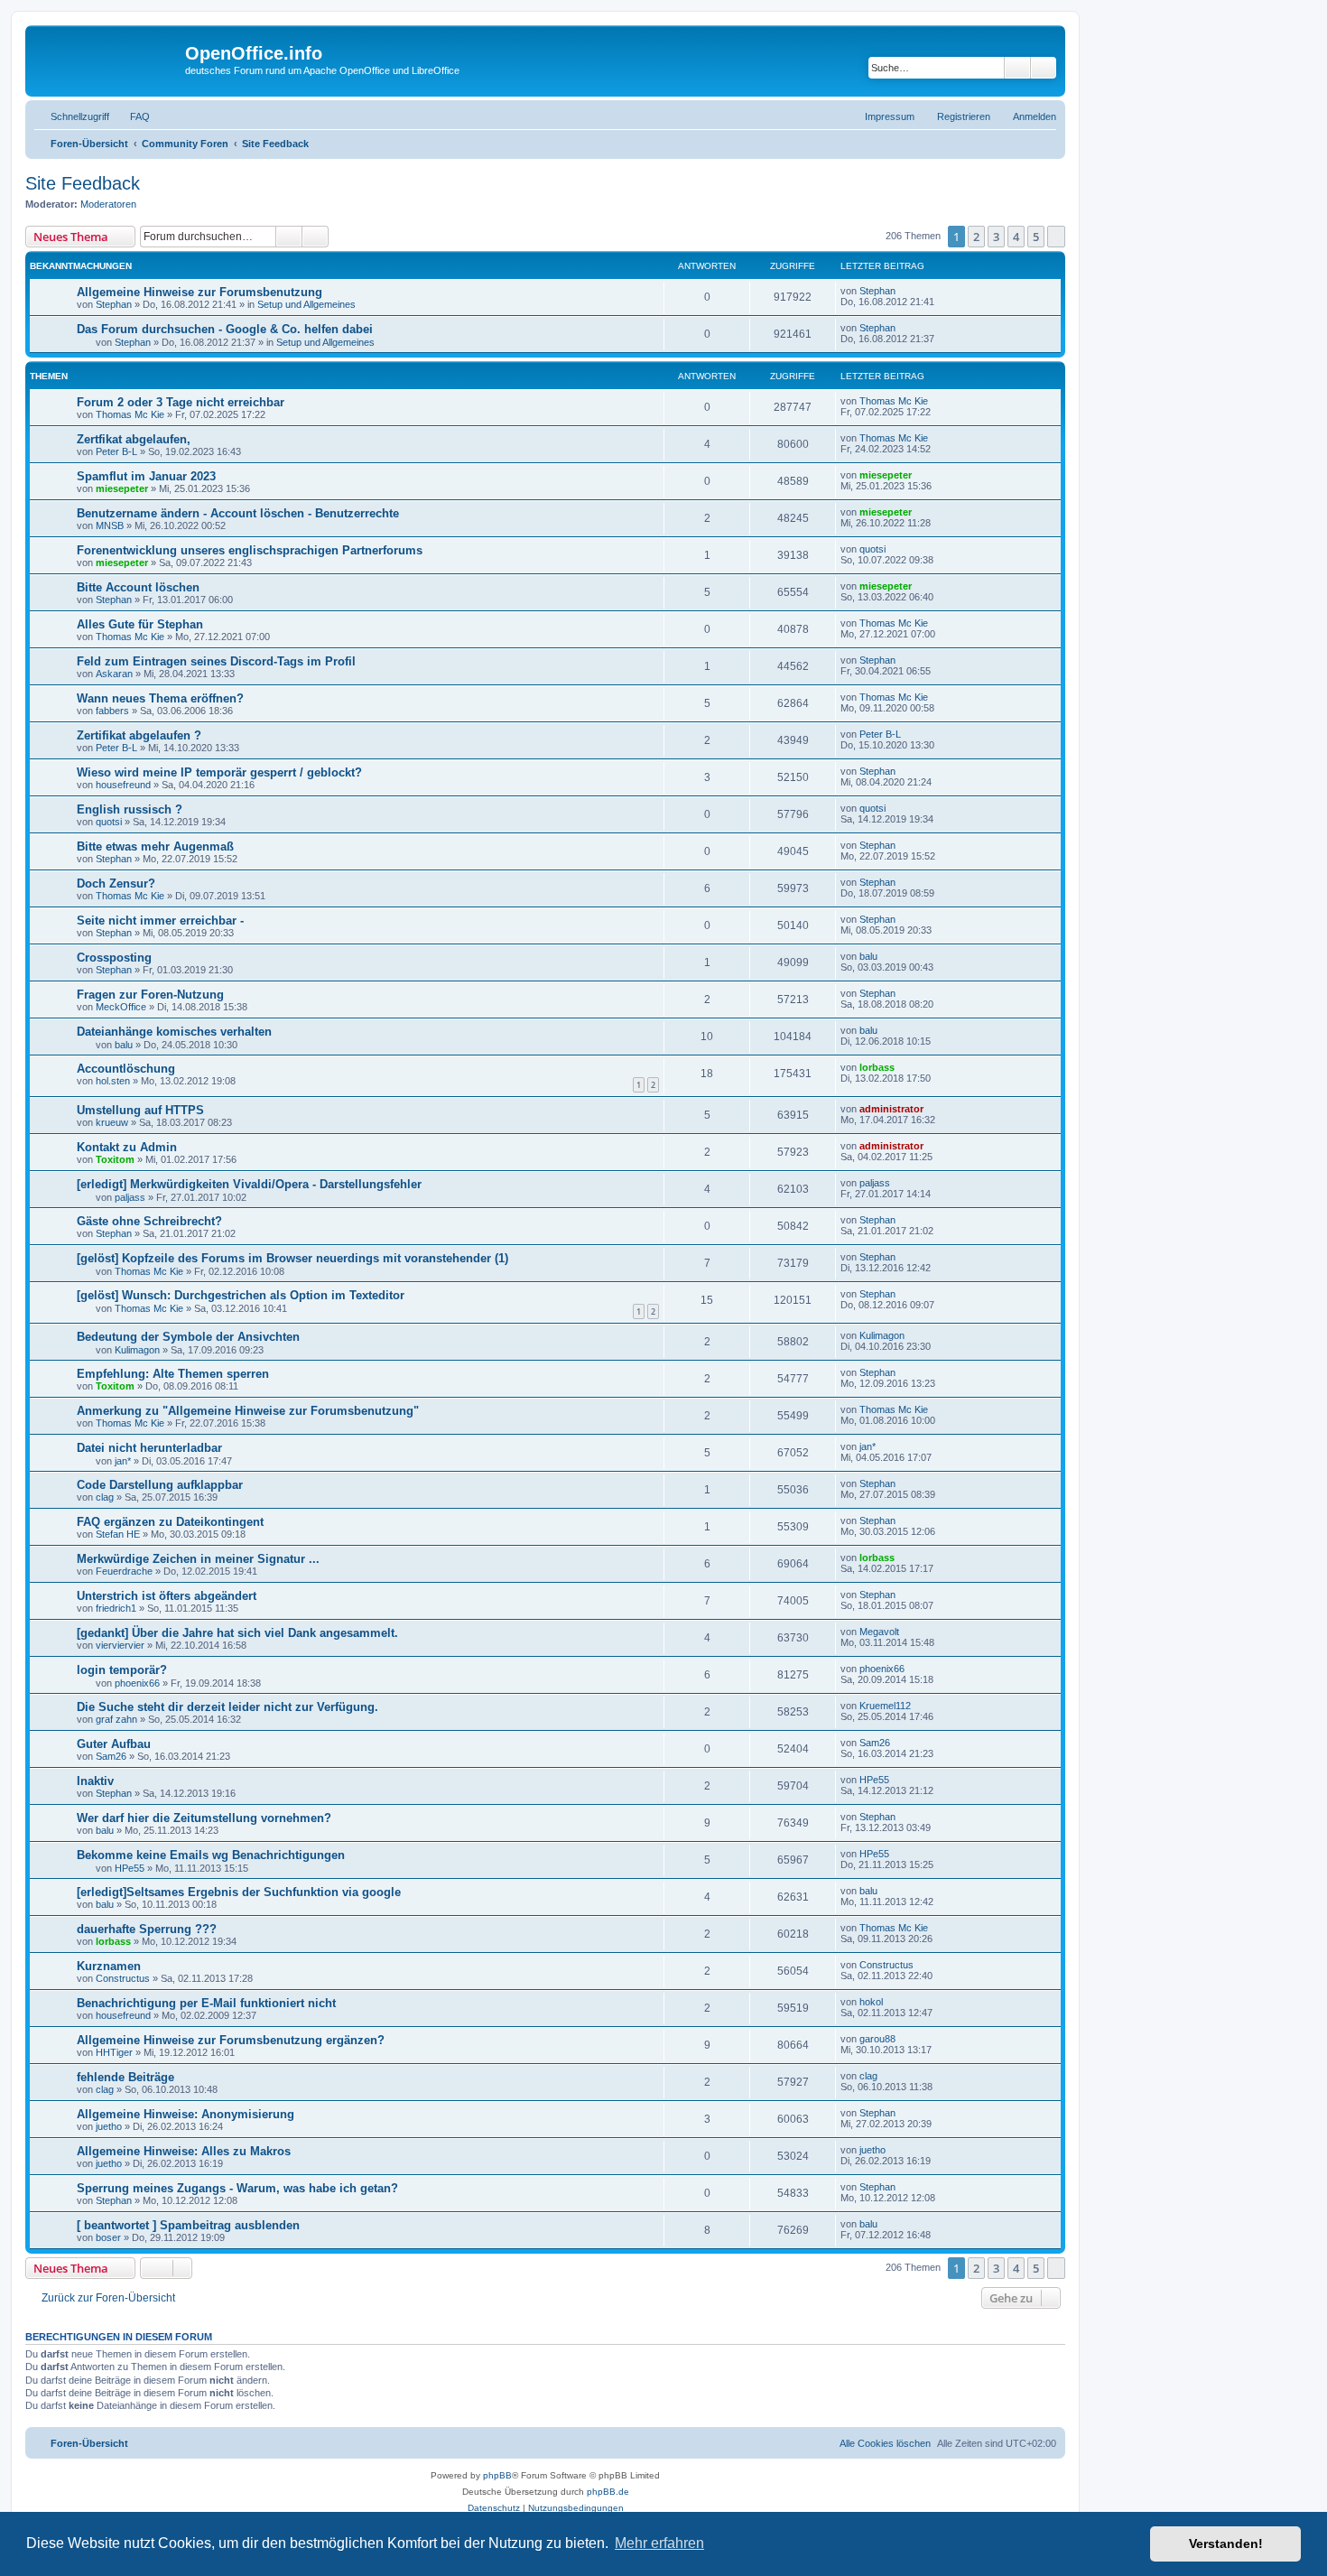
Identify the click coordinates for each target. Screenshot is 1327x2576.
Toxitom (115, 1159)
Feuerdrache (124, 1571)
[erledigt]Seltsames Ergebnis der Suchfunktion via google (239, 1892)
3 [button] (996, 237)
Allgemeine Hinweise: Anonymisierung (186, 2114)
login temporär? (122, 1670)
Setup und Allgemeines (306, 304)
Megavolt (879, 1632)
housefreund (123, 785)
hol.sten (113, 1081)
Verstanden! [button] (1226, 2543)
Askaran (114, 674)
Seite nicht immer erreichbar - (160, 921)
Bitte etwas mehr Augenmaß (155, 846)
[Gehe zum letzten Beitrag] (904, 291)
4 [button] (1016, 237)
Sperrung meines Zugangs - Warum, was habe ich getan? (237, 2188)
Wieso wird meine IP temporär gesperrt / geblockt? (219, 772)
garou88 (877, 2039)
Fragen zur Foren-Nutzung (150, 995)
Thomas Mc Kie (130, 414)
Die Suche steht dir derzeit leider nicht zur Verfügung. (227, 1707)
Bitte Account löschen (138, 587)
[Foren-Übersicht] (107, 59)
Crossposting (114, 958)
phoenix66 (137, 1683)
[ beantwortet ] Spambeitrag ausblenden (188, 2225)
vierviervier (120, 1645)
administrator (891, 1109)
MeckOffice (121, 1007)
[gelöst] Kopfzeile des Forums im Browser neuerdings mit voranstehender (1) (292, 1258)
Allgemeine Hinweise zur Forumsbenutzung (200, 292)
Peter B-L (116, 451)
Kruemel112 (885, 1706)
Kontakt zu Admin (127, 1147)
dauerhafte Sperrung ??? (147, 1929)
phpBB (497, 2475)
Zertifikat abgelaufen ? (139, 735)
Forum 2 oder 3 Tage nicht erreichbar (181, 402)
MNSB (110, 525)
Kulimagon (137, 1350)
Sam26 (111, 1756)
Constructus (123, 1978)
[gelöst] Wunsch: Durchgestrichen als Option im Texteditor (241, 1295)
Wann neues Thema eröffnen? (160, 698)
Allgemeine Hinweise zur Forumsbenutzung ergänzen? (231, 2040)
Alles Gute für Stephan (140, 624)
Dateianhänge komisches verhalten (174, 1032)
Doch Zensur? (116, 883)
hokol (871, 2002)
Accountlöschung (126, 1069)
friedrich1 (116, 1608)
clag (105, 1497)
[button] (1056, 237)
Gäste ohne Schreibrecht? (149, 1221)
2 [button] (976, 237)
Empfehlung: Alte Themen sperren (173, 1374)
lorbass (877, 1067)
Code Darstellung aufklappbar (160, 1485)
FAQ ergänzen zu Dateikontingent (170, 1522)
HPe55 (874, 1780)
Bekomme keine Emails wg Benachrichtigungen (211, 1855)
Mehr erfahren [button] (659, 2543)
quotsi (872, 549)
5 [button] (1036, 237)
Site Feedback (83, 183)
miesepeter (122, 488)
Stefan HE (118, 1534)
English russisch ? (130, 809)
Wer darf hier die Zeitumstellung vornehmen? (204, 1818)
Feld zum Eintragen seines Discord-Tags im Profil (216, 661)
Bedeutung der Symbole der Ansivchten (188, 1337)
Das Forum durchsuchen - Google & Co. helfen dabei (225, 329)
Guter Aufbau (114, 1744)
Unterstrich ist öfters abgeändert (167, 1596)
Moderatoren (108, 204)
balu (868, 956)
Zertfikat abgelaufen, (134, 439)
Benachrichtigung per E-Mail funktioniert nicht (206, 2003)
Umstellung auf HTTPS (140, 1110)
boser (108, 2237)
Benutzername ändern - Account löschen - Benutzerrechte (238, 513)
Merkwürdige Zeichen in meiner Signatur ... (198, 1559)
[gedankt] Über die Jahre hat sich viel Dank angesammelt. (237, 1633)
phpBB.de (608, 2492)
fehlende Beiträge (125, 2077)
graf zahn (116, 1719)
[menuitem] (132, 116)
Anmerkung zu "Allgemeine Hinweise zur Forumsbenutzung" (248, 1411)
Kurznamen (109, 1966)
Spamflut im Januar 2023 (146, 476)
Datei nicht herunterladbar (149, 1448)
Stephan (114, 304)
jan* (123, 1461)
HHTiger (114, 2052)
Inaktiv (95, 1781)
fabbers (112, 711)
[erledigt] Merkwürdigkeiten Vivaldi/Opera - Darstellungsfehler (249, 1184)
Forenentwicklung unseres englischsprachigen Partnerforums (250, 550)
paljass (130, 1197)
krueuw (112, 1122)
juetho (109, 2126)
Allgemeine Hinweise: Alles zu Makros (184, 2151)
